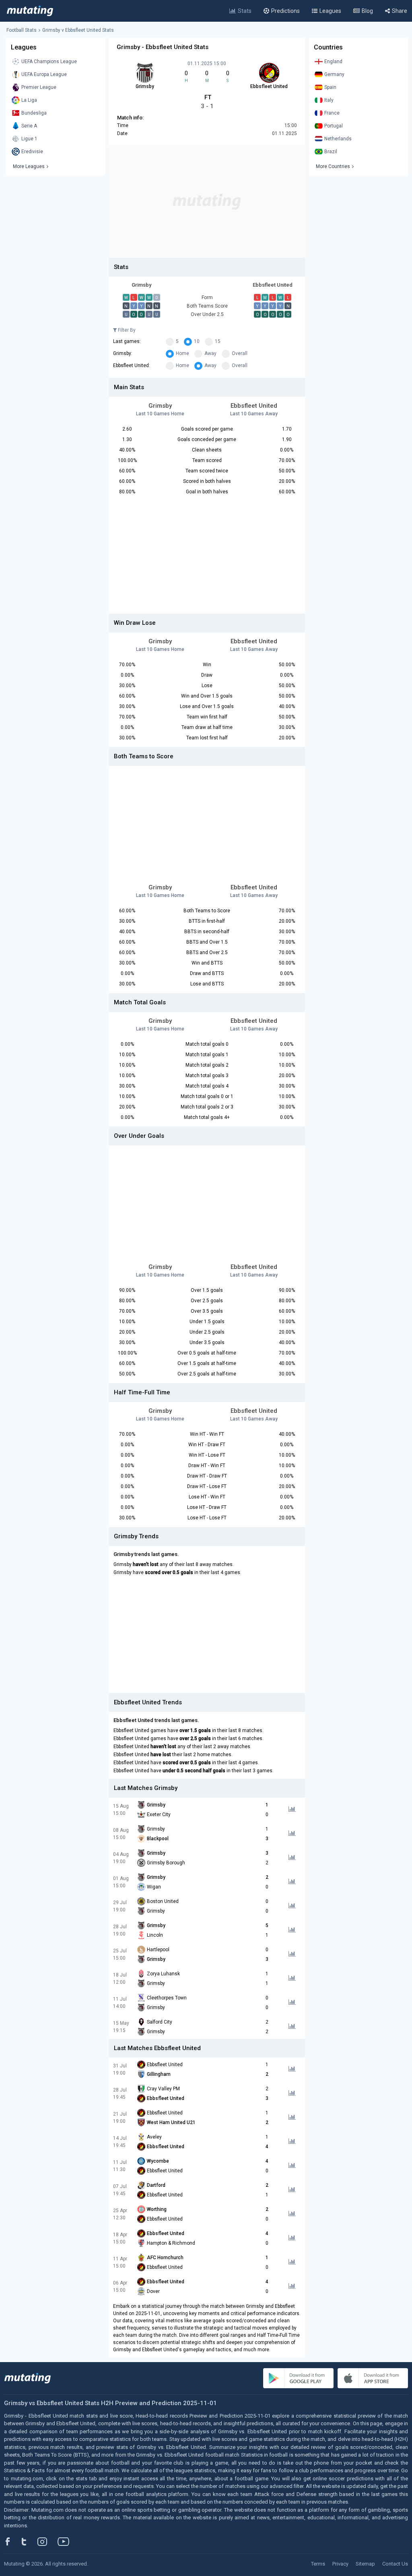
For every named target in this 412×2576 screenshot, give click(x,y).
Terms (318, 2564)
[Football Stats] (30, 11)
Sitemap (365, 2564)
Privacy (340, 2564)
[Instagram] (48, 2541)
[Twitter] (29, 2541)
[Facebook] (12, 2541)
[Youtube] (66, 2541)
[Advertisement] (207, 201)
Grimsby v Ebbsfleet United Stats (78, 30)
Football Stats (22, 30)
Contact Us (395, 2564)
